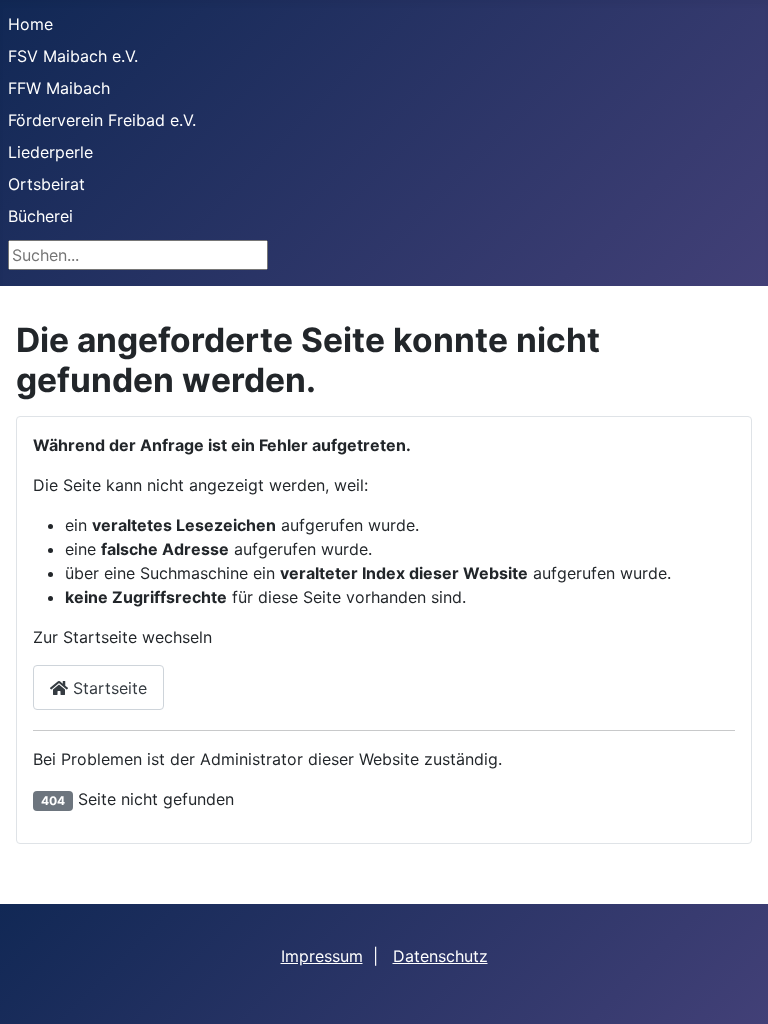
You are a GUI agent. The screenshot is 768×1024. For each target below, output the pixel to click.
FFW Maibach (59, 88)
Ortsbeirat (46, 184)
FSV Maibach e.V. (73, 56)
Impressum (322, 956)
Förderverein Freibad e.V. (102, 120)
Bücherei (40, 216)
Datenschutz (440, 956)
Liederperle (50, 152)
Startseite (107, 688)
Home (30, 24)
